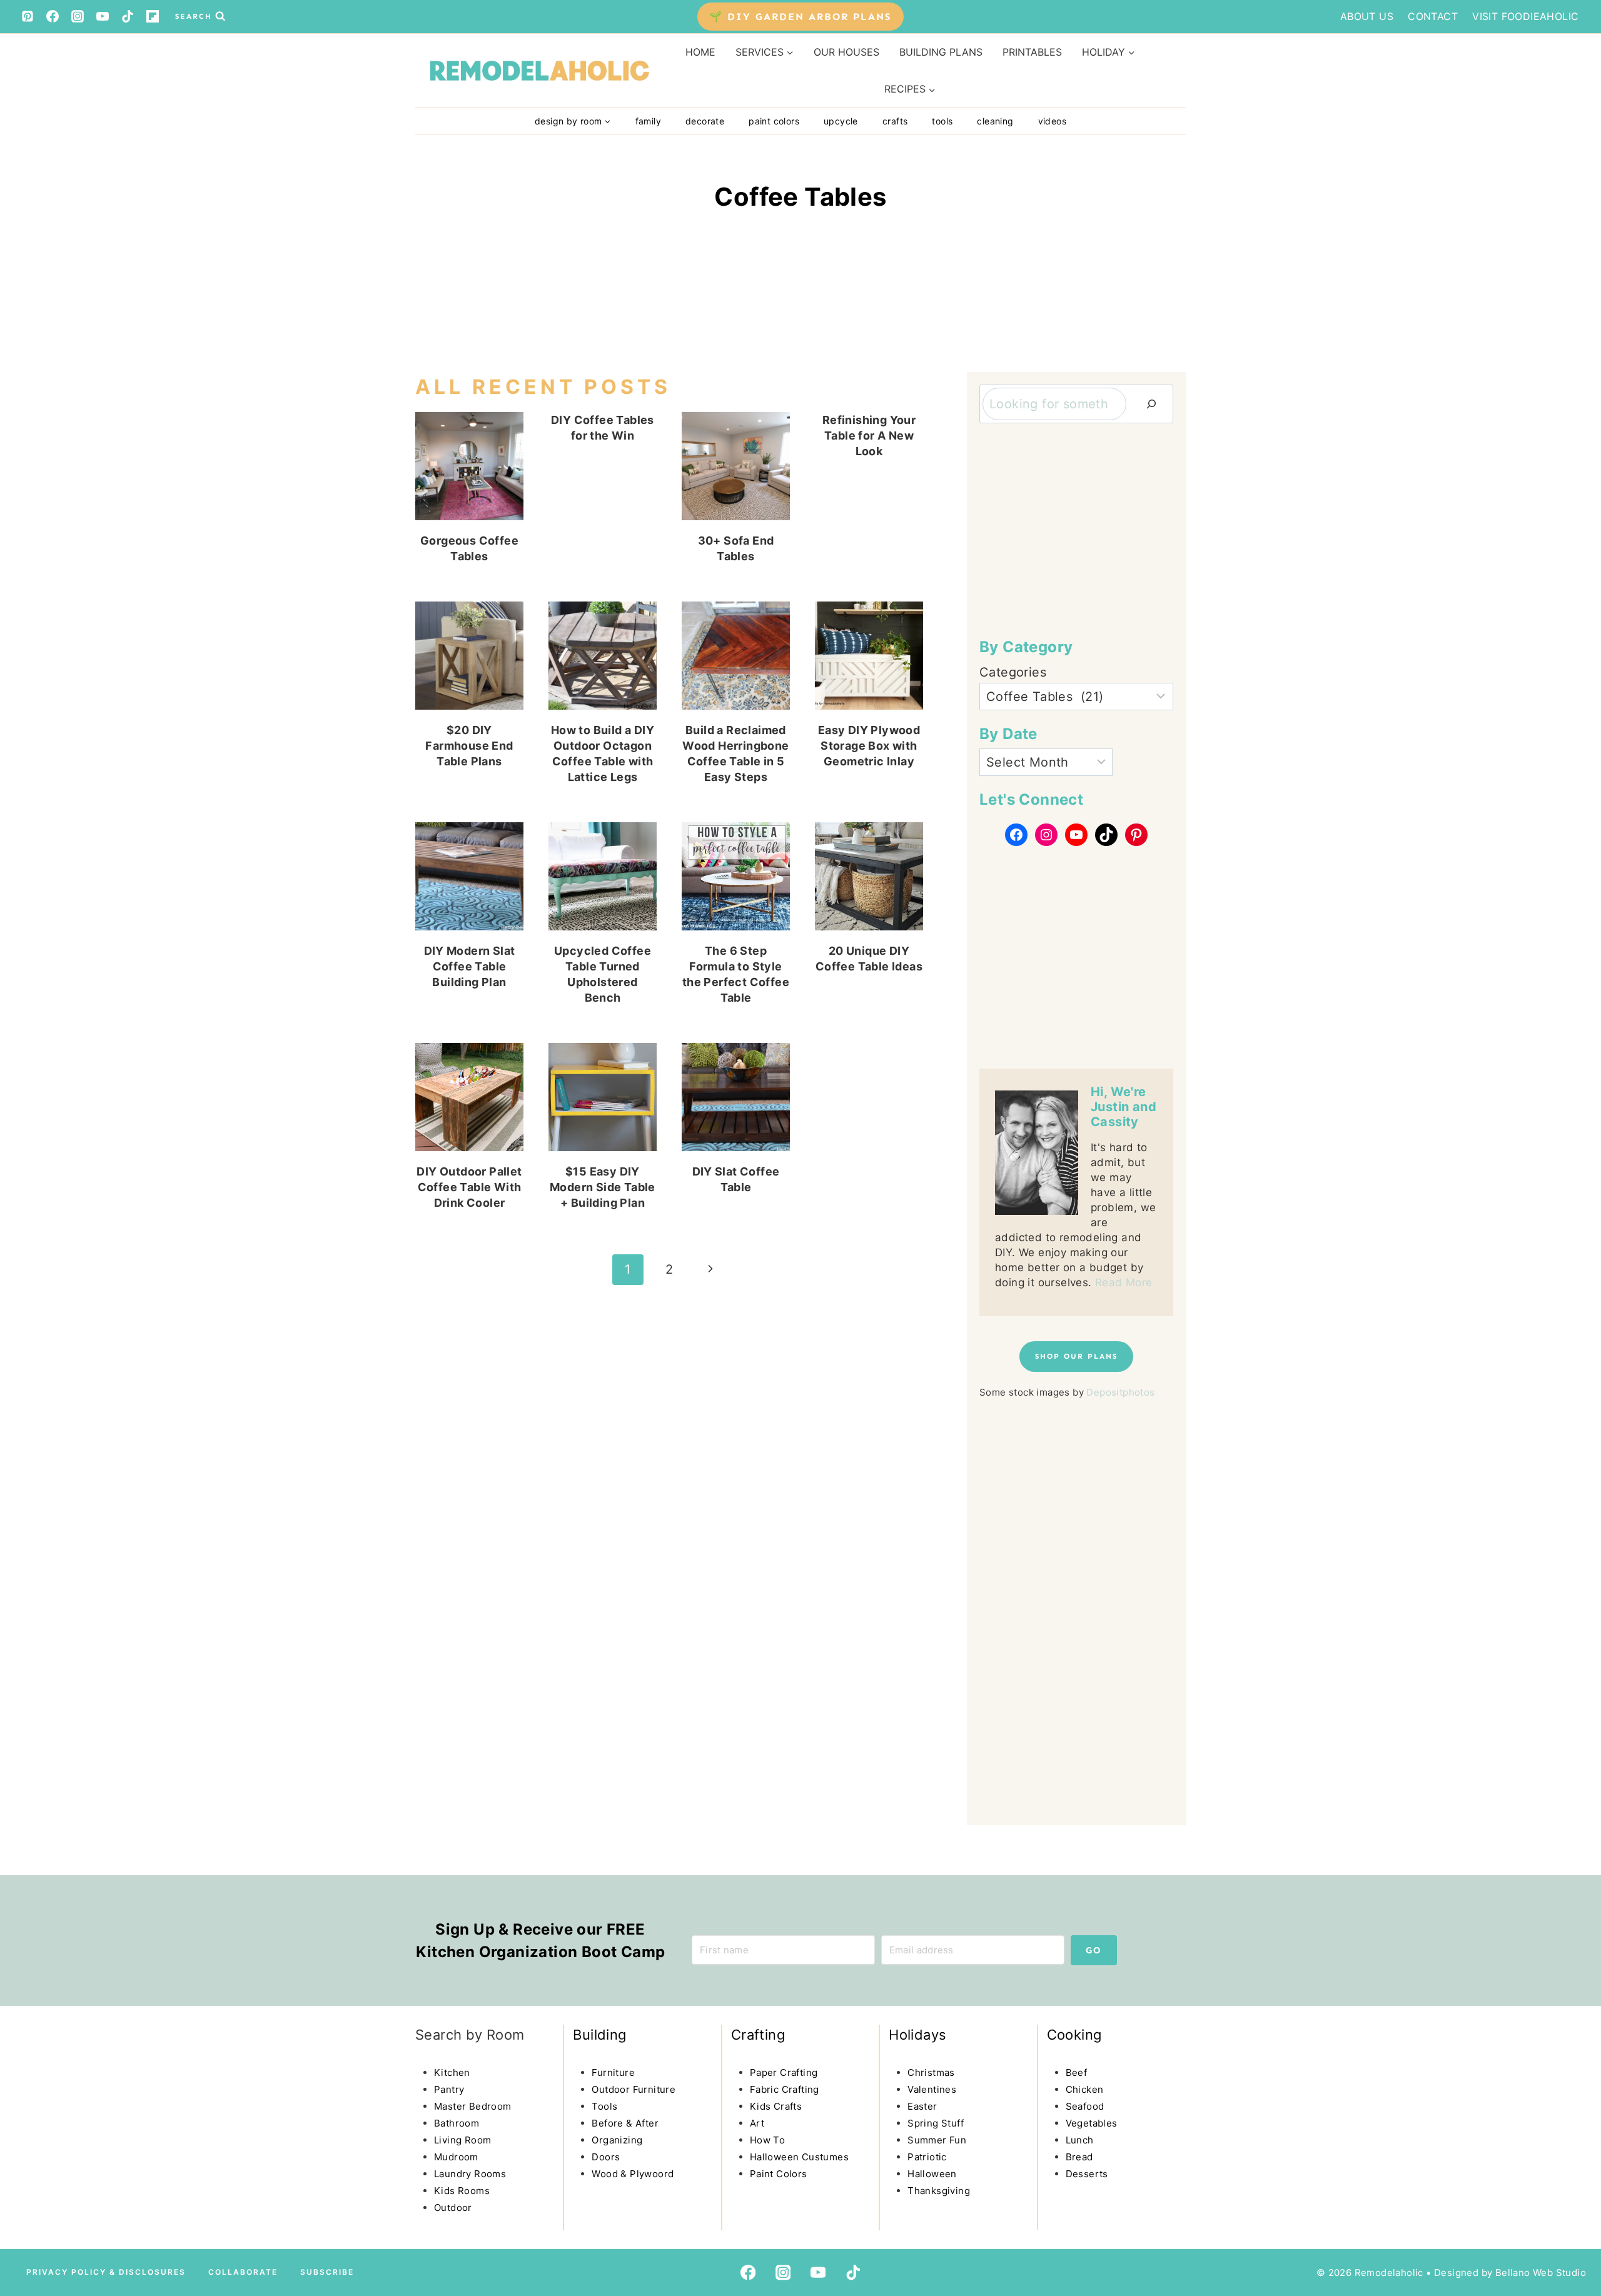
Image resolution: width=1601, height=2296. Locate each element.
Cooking (1074, 2035)
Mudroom (456, 2157)
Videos (1052, 121)
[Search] (1151, 404)
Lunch (1080, 2140)
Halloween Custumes (799, 2157)
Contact (1433, 16)
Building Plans (941, 52)
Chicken (1085, 2089)
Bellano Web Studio (1541, 2273)
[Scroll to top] (35, 2180)
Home (700, 52)
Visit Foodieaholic (1525, 16)
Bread (1079, 2157)
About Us (1367, 16)
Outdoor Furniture (634, 2089)
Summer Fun (937, 2140)
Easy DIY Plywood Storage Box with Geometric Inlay (869, 746)
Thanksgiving (939, 2191)
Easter (922, 2106)
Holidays (917, 2035)
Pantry (449, 2089)
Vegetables (1092, 2123)
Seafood (1085, 2106)
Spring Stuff (936, 2123)
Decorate (705, 121)
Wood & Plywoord (633, 2174)
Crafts (895, 121)
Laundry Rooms (470, 2174)
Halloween (932, 2174)
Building (599, 2035)
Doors (606, 2157)
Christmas (931, 2072)
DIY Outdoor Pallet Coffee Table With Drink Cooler (469, 1187)
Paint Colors (774, 121)
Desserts (1087, 2174)
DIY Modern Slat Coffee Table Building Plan (470, 966)
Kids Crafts (776, 2106)
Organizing (617, 2140)
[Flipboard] (153, 16)
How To (767, 2140)
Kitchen (452, 2072)
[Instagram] (78, 16)
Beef (1077, 2072)
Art (757, 2123)
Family (648, 121)
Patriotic (927, 2157)
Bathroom (457, 2123)
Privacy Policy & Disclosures (106, 2272)
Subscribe (327, 2272)
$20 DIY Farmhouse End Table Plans (469, 746)
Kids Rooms (462, 2191)
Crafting (758, 2035)
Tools (942, 121)
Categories (1013, 672)
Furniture (613, 2072)
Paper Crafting (784, 2072)
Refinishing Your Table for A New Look (869, 436)
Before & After (625, 2123)
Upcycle (841, 121)
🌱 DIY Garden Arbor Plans (800, 17)
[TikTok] (128, 16)
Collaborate (243, 2272)
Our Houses (846, 52)
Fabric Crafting (785, 2089)
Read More (1124, 1282)
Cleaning (995, 121)
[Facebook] (53, 16)
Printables (1032, 52)
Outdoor (453, 2208)
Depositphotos (1120, 1392)
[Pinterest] (28, 16)
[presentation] (469, 466)
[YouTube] (103, 16)
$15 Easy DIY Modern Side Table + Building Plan (603, 1187)
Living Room (462, 2140)
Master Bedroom (473, 2106)
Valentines (932, 2089)
